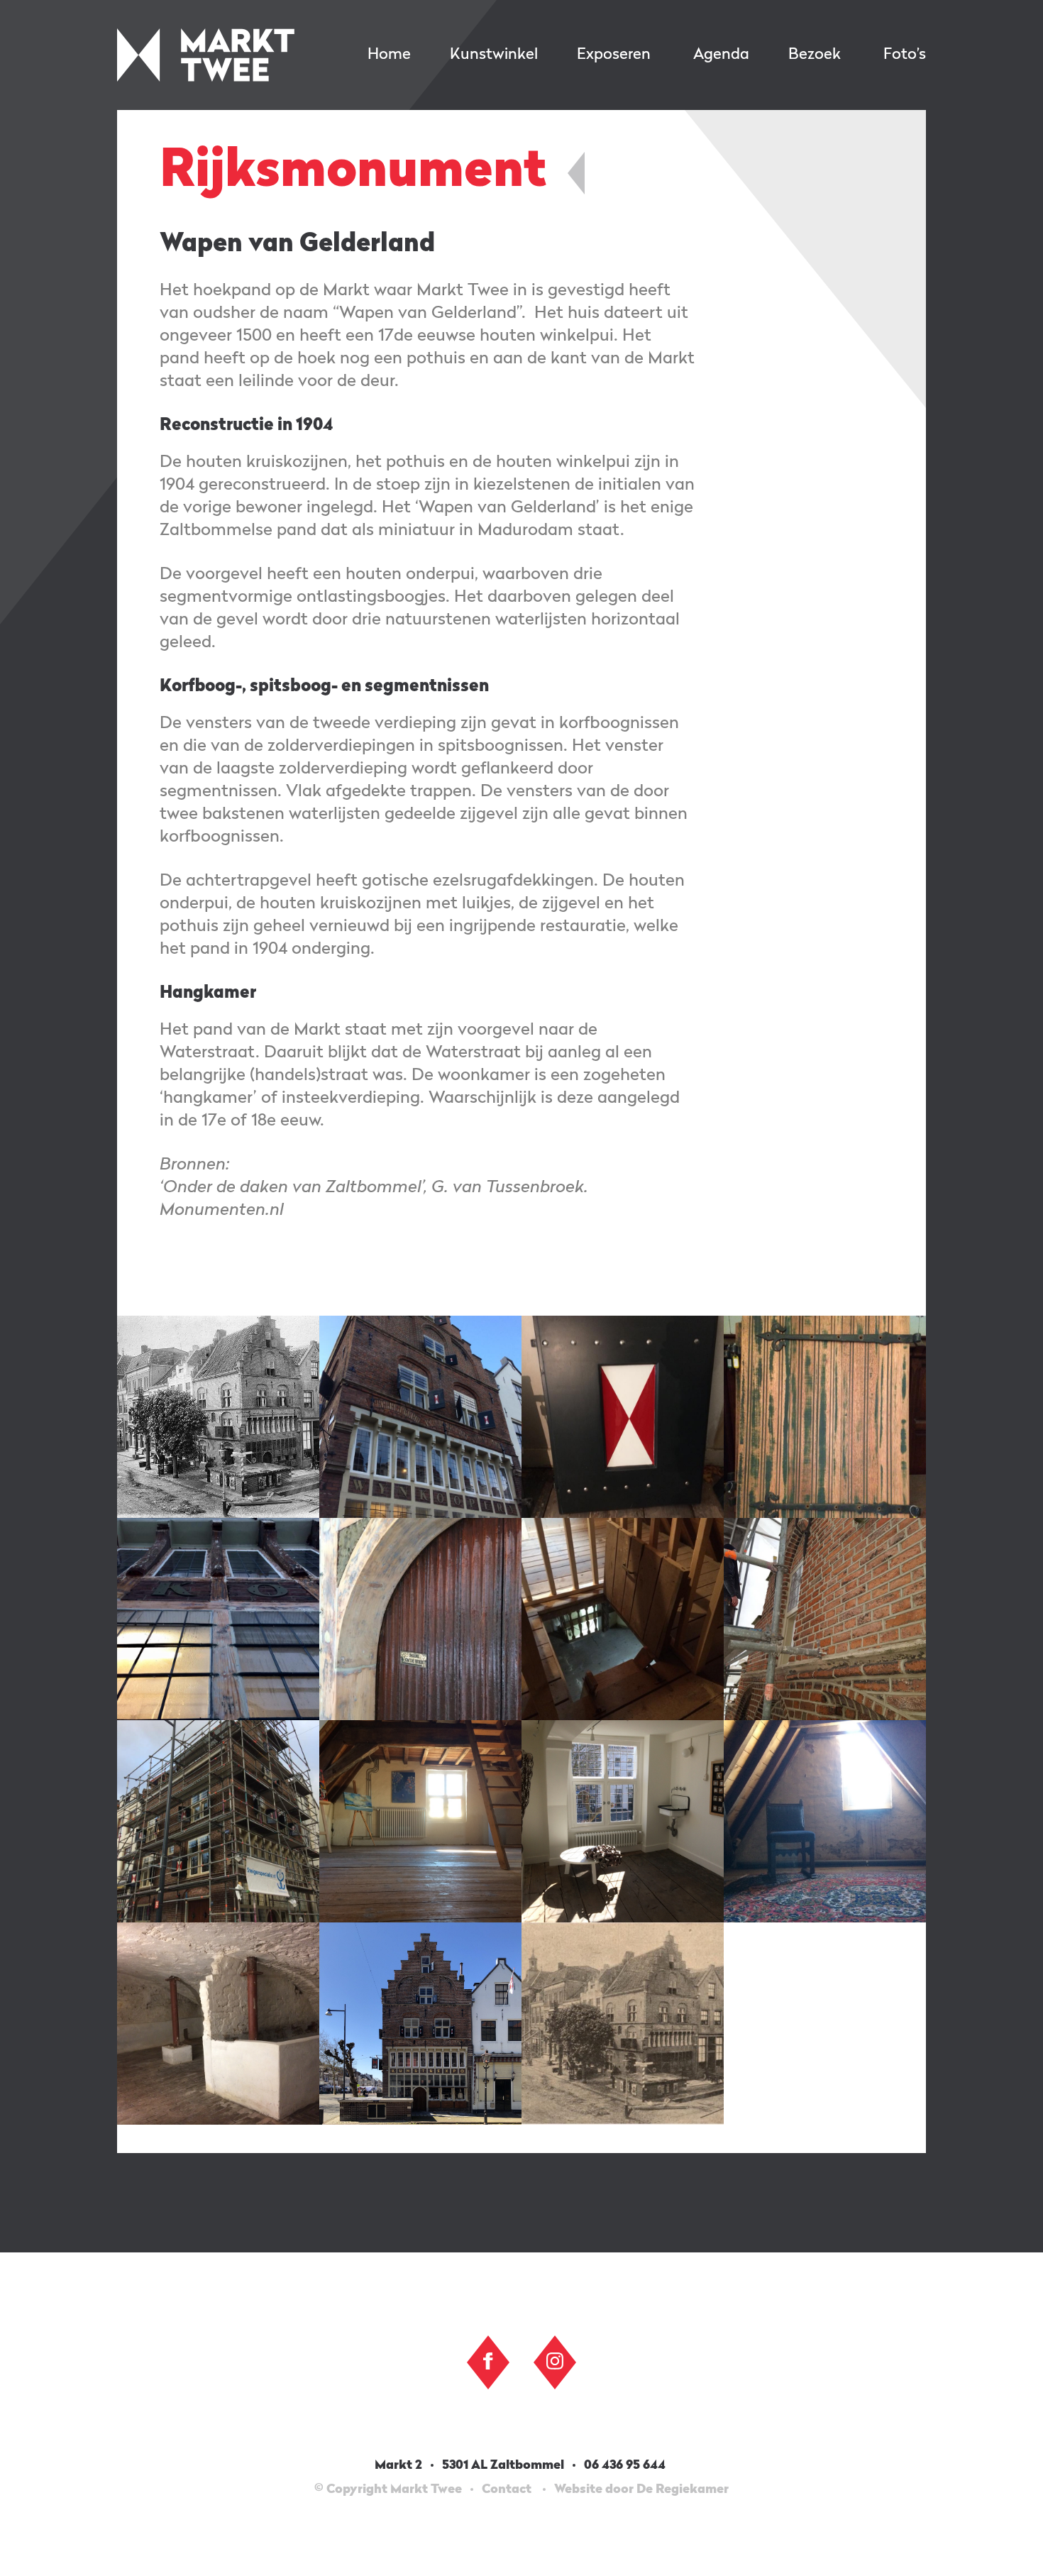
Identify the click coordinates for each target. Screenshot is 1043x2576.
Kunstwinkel (494, 55)
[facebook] (488, 2361)
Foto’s (905, 55)
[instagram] (555, 2361)
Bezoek (815, 55)
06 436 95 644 (626, 2465)
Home (389, 55)
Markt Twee (206, 55)
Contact (507, 2489)
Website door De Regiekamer (641, 2489)
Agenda (721, 55)
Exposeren (614, 55)
